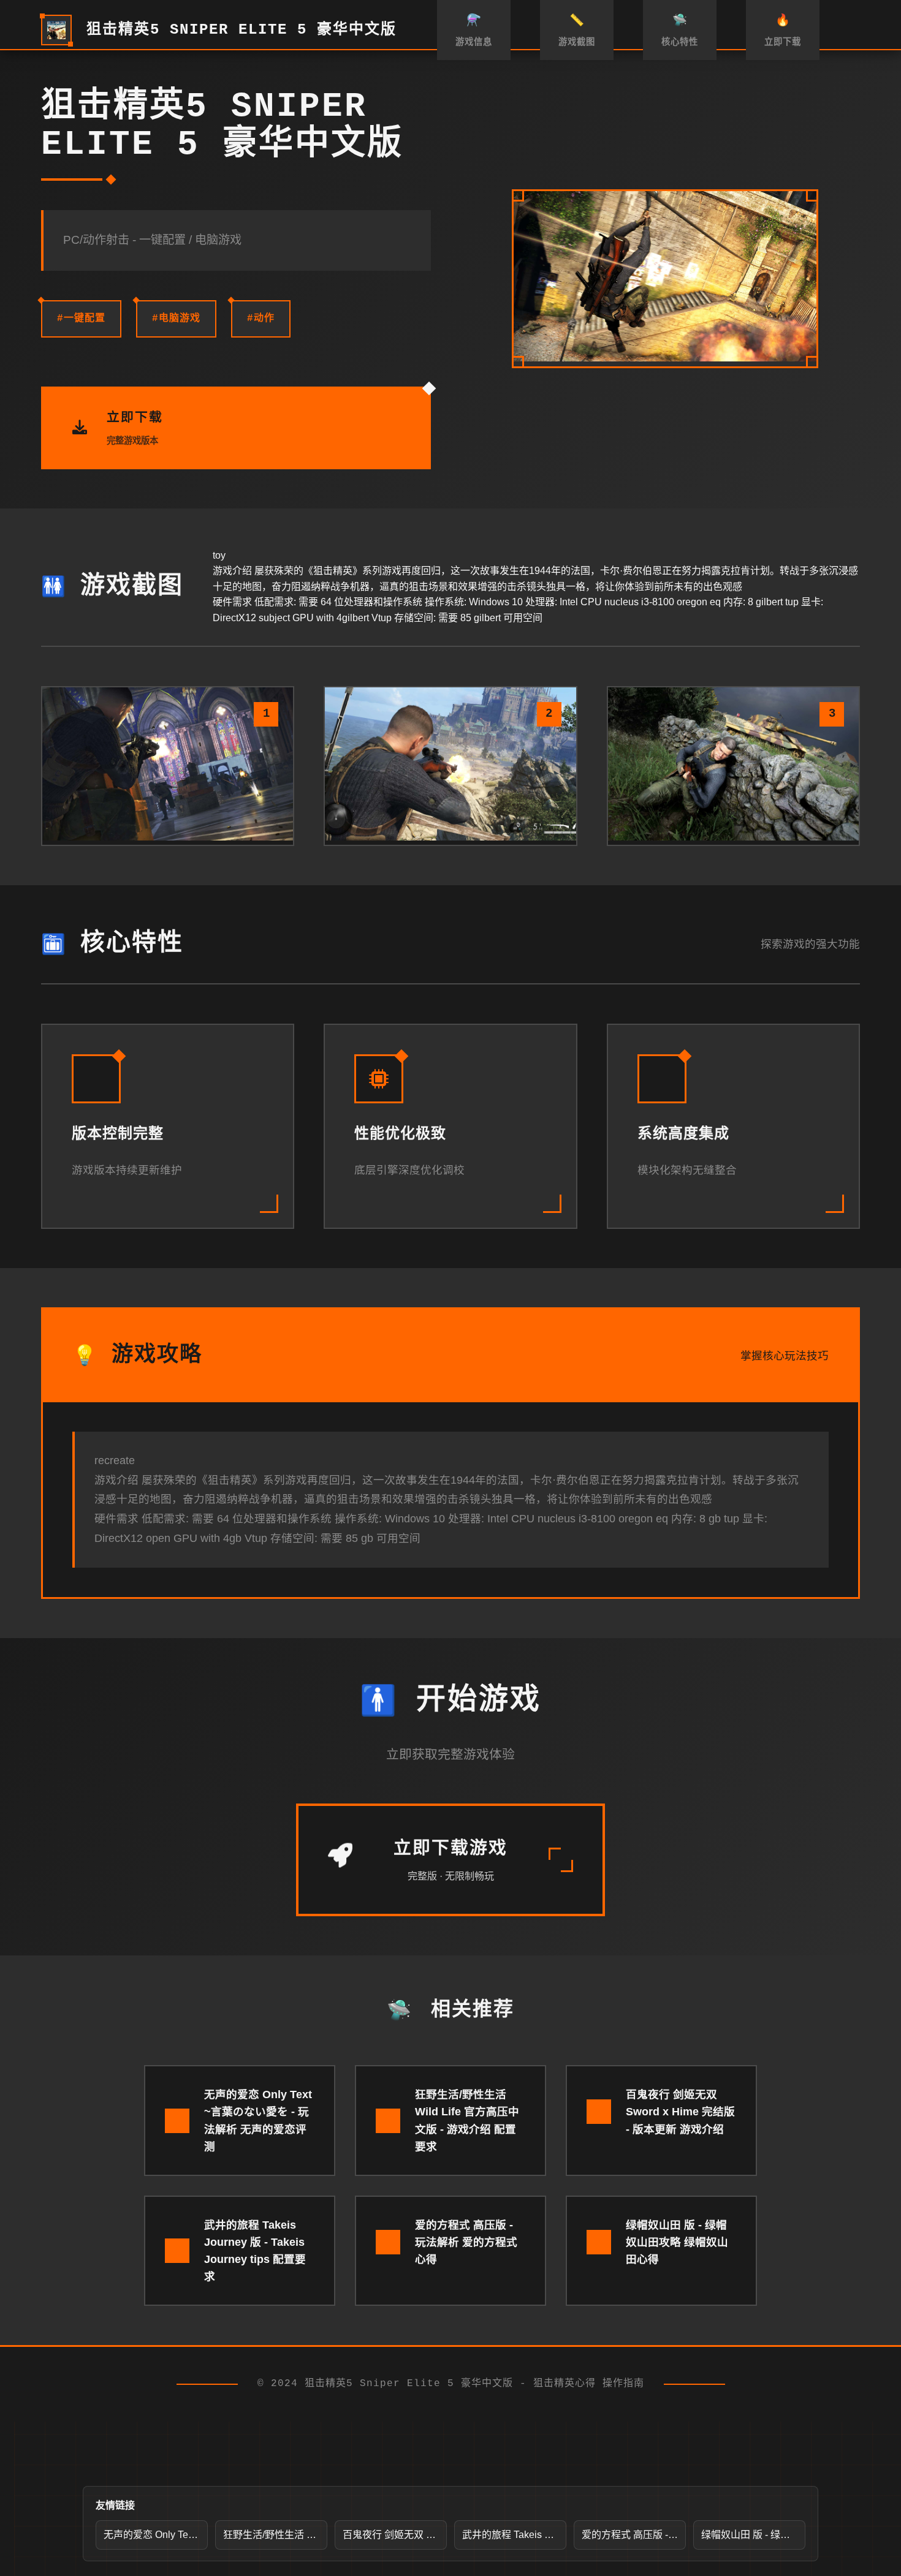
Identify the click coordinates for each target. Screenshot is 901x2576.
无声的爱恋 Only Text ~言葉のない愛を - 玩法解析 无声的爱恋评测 (156, 2535)
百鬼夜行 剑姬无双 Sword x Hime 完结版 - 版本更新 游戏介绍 (395, 2535)
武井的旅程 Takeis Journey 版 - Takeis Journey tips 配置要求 (514, 2535)
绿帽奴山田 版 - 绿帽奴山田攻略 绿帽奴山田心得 (753, 2535)
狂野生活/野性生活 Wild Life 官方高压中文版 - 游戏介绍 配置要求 (275, 2535)
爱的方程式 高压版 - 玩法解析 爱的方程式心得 (634, 2535)
